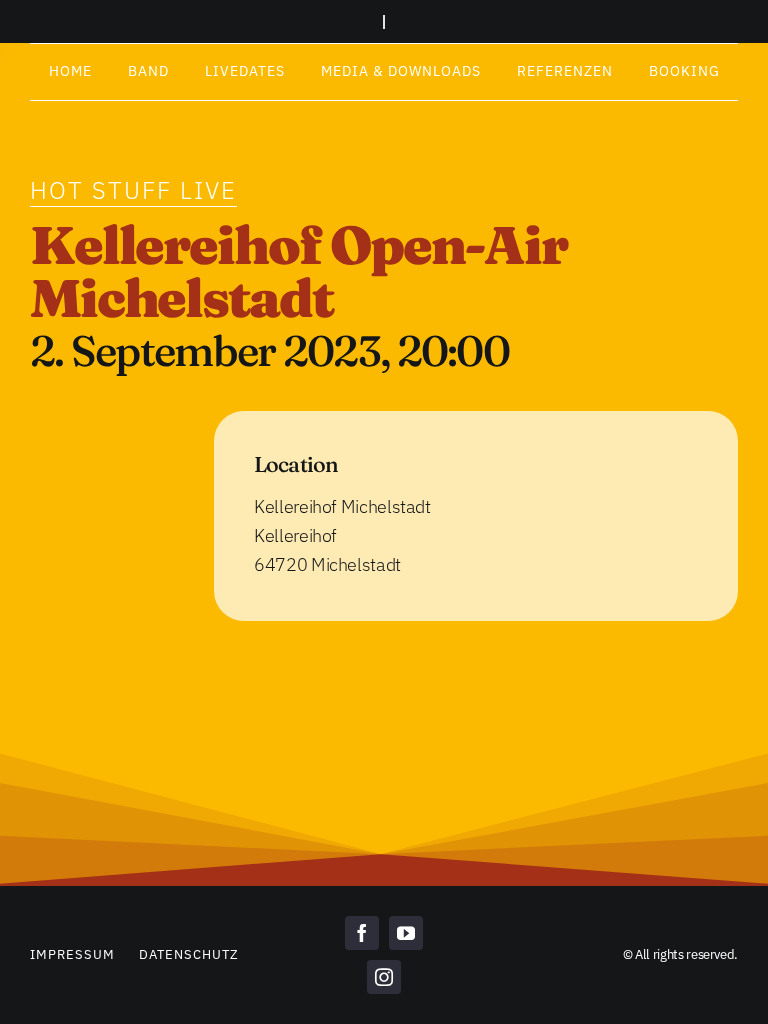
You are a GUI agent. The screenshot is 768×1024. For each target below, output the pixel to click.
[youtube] (406, 933)
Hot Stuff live (133, 190)
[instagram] (384, 977)
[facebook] (362, 933)
